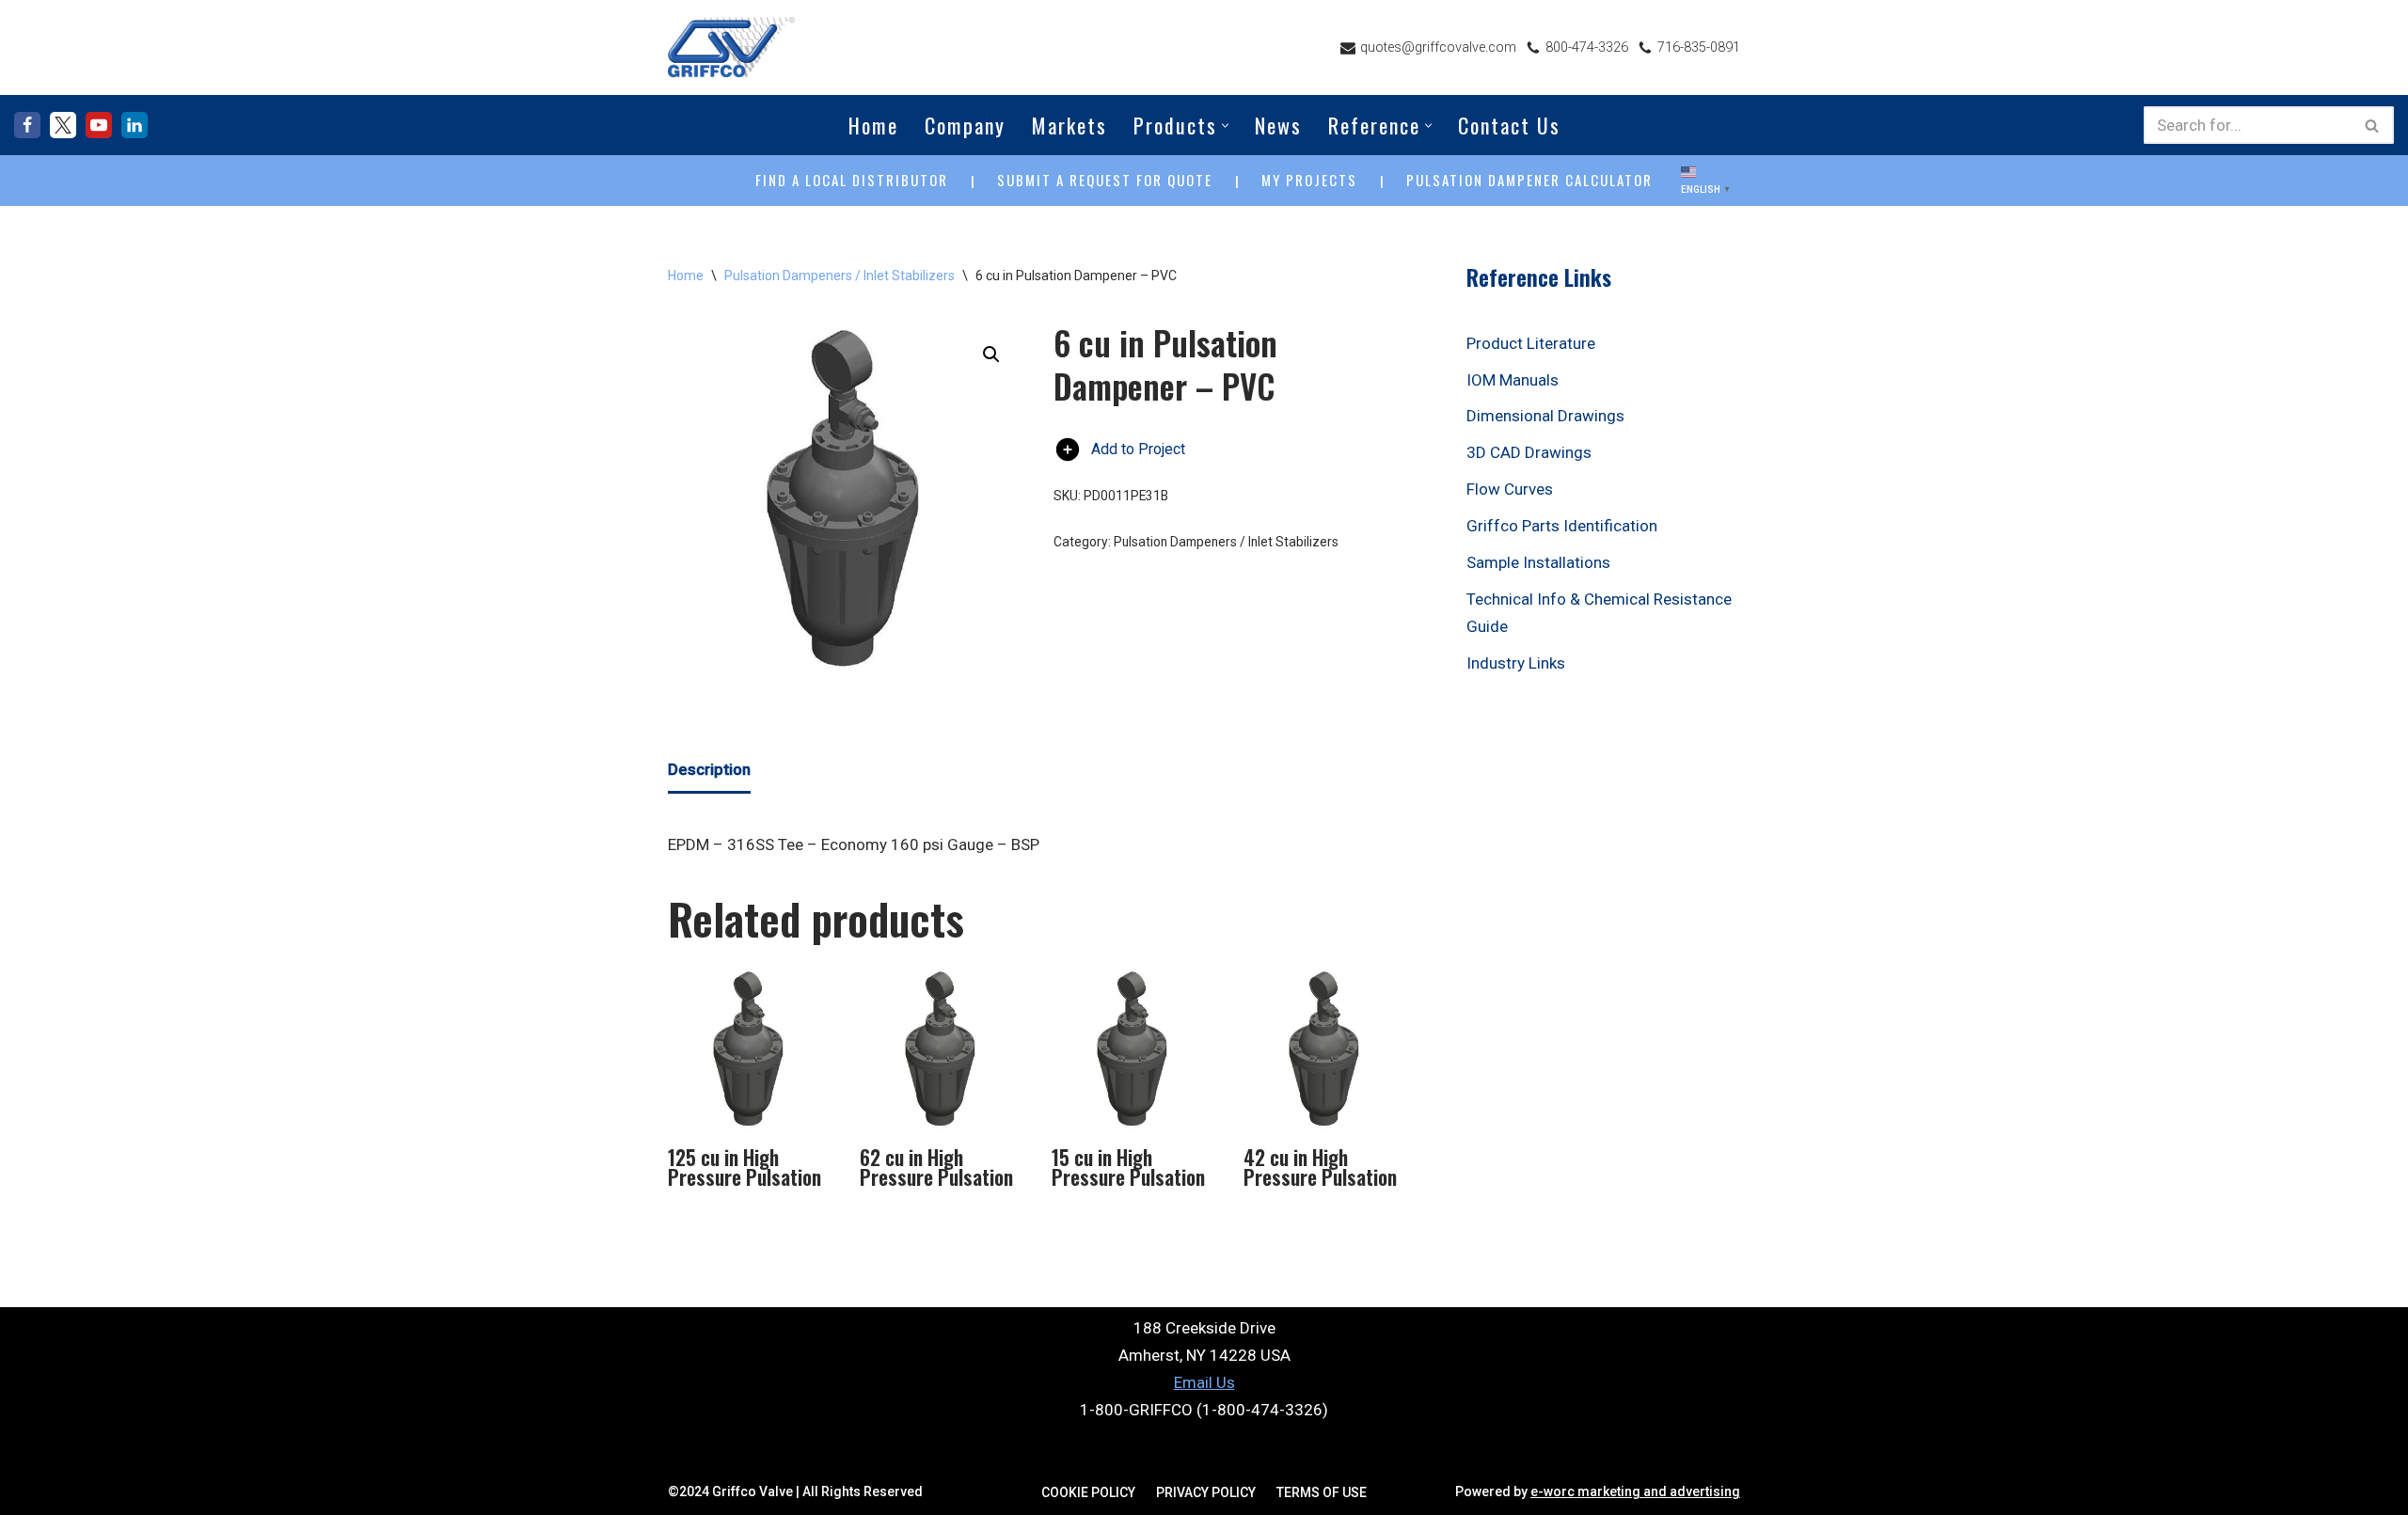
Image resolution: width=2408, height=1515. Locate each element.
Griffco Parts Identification (1562, 526)
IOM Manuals (1513, 380)
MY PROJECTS (1309, 180)
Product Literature (1531, 343)
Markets (1069, 125)
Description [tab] (709, 769)
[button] (1225, 126)
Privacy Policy (1206, 1492)
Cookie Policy (1088, 1492)
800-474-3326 (1587, 47)
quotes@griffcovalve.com (1438, 47)
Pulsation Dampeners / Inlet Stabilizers (840, 276)
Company (965, 125)
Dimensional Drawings (1545, 416)
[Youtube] (99, 125)
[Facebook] (27, 125)
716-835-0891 (1699, 47)
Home (873, 125)
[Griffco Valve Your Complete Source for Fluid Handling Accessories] (731, 47)
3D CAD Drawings (1529, 452)
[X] (63, 125)
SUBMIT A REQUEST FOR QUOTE (1105, 180)
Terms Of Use (1322, 1492)
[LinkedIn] (135, 125)
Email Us (1204, 1382)
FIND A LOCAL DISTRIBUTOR (852, 180)
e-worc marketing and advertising (1635, 1491)
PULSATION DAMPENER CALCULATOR (1529, 180)
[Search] (2373, 125)
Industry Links (1516, 663)
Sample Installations (1538, 562)
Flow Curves (1510, 489)
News (1278, 125)
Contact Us (1509, 125)
